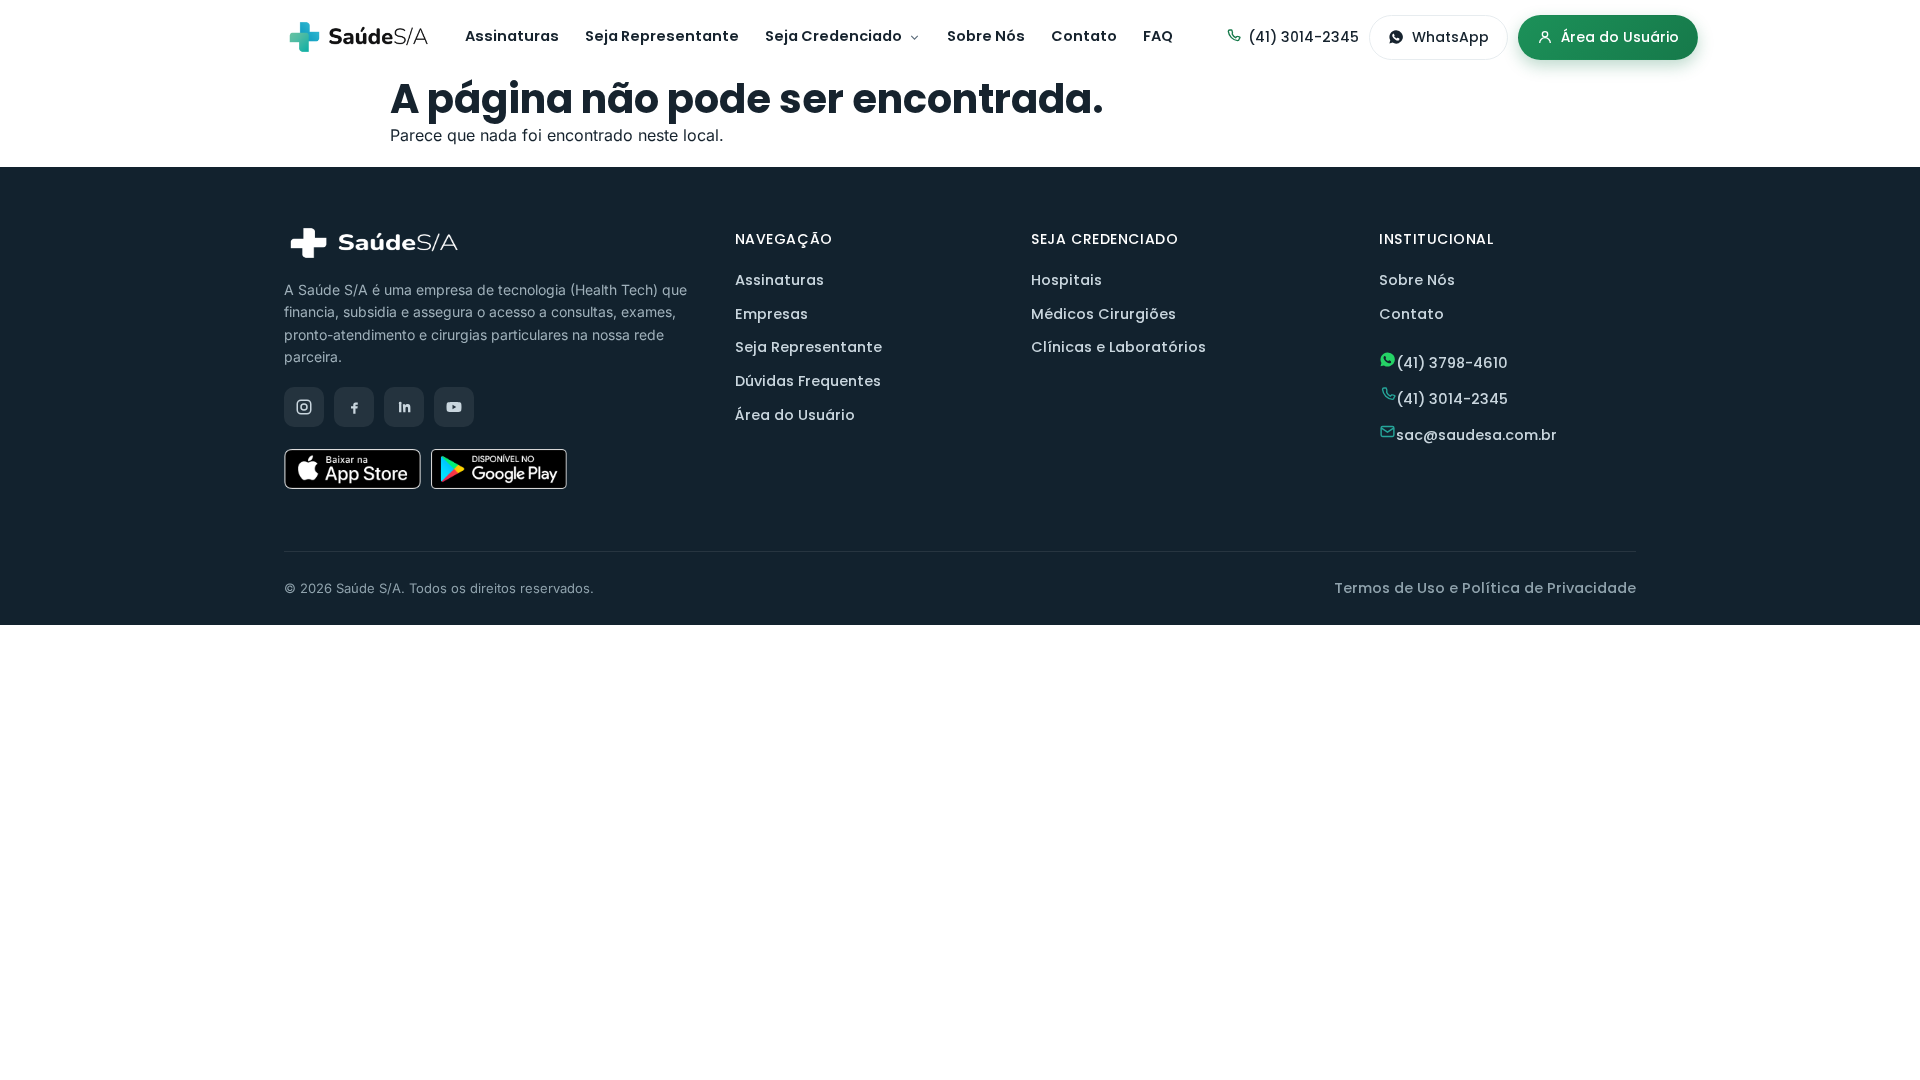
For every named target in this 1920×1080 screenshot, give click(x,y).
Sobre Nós (986, 36)
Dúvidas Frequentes (808, 381)
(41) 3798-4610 (1452, 363)
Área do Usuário (1620, 37)
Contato (1084, 36)
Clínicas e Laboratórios (1118, 347)
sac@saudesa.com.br (1476, 435)
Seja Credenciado (833, 36)
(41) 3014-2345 (1303, 37)
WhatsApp (1450, 37)
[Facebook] (354, 407)
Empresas (771, 314)
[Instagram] (304, 407)
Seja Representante (662, 36)
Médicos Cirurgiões (1103, 314)
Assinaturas (512, 36)
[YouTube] (454, 407)
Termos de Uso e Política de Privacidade (1485, 588)
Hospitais (1066, 280)
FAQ (1158, 36)
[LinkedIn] (404, 407)
